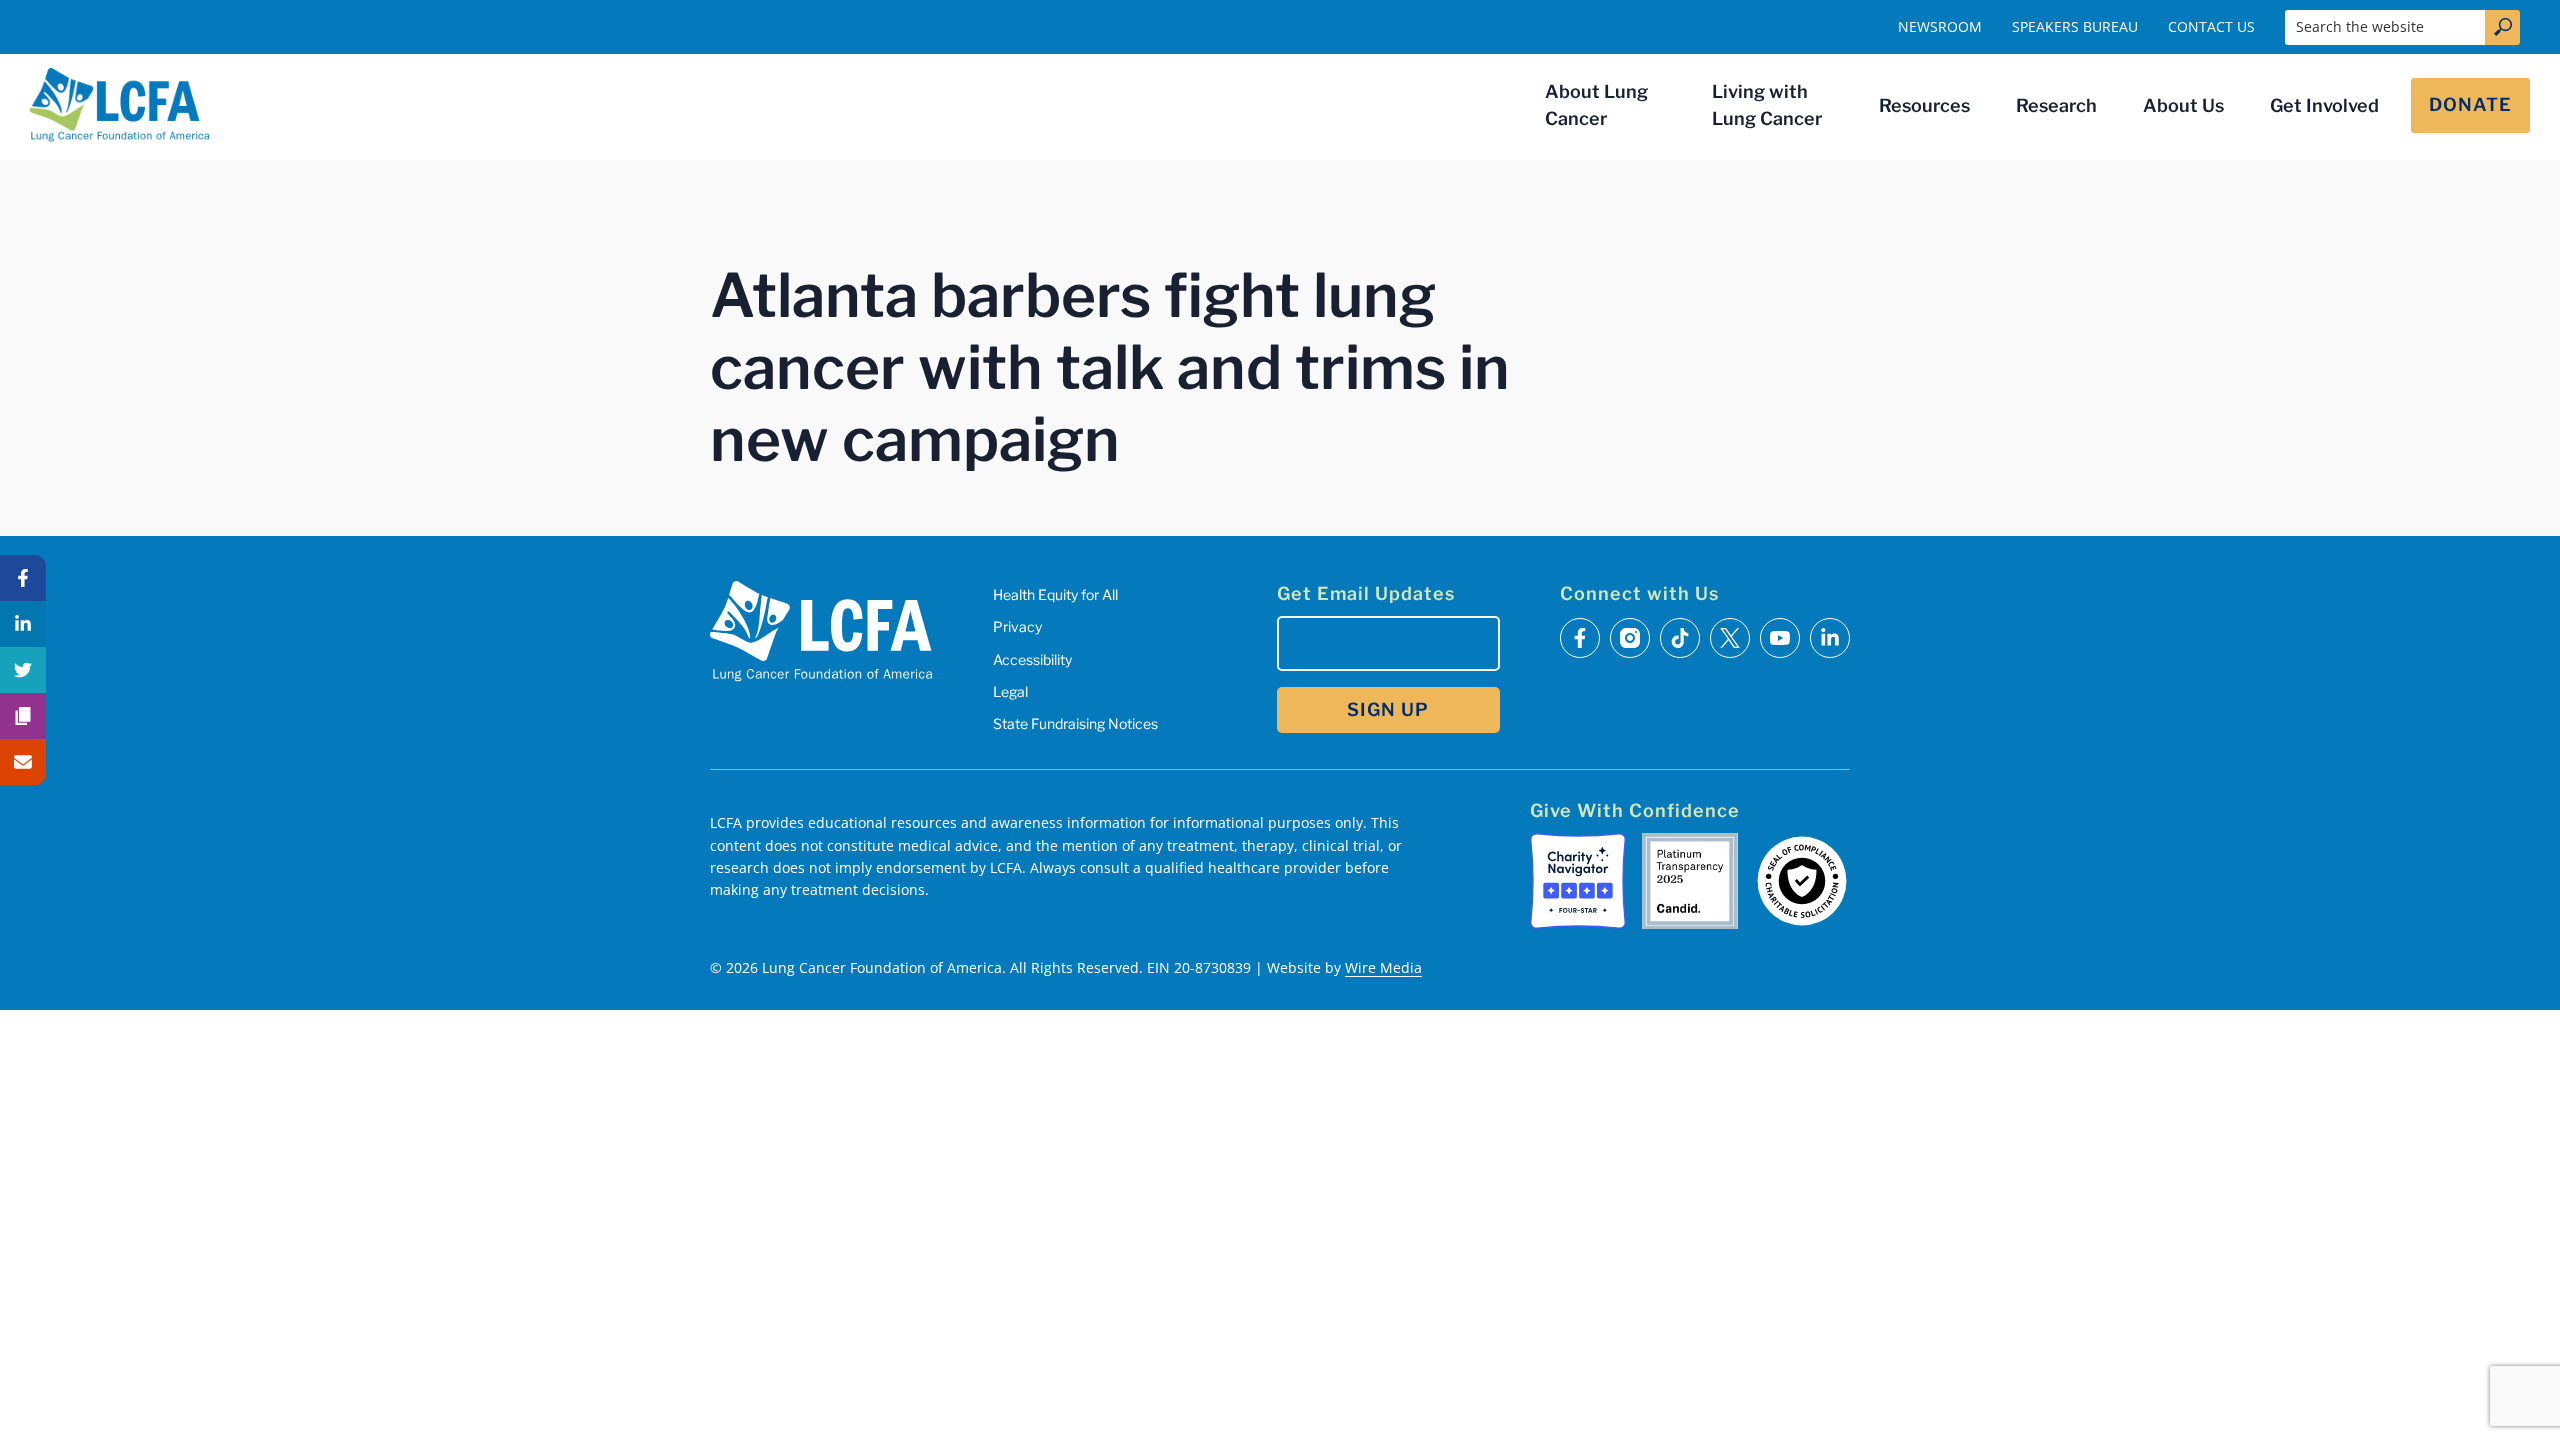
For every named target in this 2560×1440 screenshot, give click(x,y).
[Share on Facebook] (23, 578)
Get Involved (2324, 105)
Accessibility (1032, 659)
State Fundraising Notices (1075, 723)
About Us (2183, 105)
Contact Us (2211, 26)
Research (2056, 105)
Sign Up (1388, 709)
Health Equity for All (1055, 594)
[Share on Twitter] (23, 670)
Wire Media (1383, 967)
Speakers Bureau (2075, 26)
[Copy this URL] (23, 716)
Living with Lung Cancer (1767, 105)
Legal (1010, 691)
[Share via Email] (23, 762)
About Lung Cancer (1596, 105)
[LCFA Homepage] (120, 105)
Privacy (1017, 626)
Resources (1924, 105)
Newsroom (1940, 26)
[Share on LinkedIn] (23, 624)
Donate (2470, 104)
